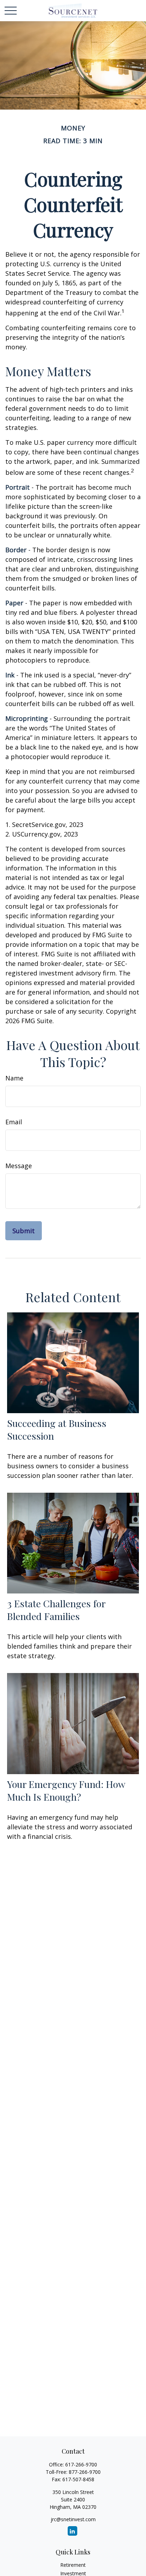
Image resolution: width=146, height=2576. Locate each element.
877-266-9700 (85, 2472)
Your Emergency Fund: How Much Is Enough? (66, 1790)
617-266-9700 (81, 2464)
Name (14, 1078)
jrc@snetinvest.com (73, 2519)
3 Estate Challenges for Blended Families (56, 1610)
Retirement (73, 2565)
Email (14, 1122)
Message (19, 1166)
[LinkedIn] (72, 2531)
